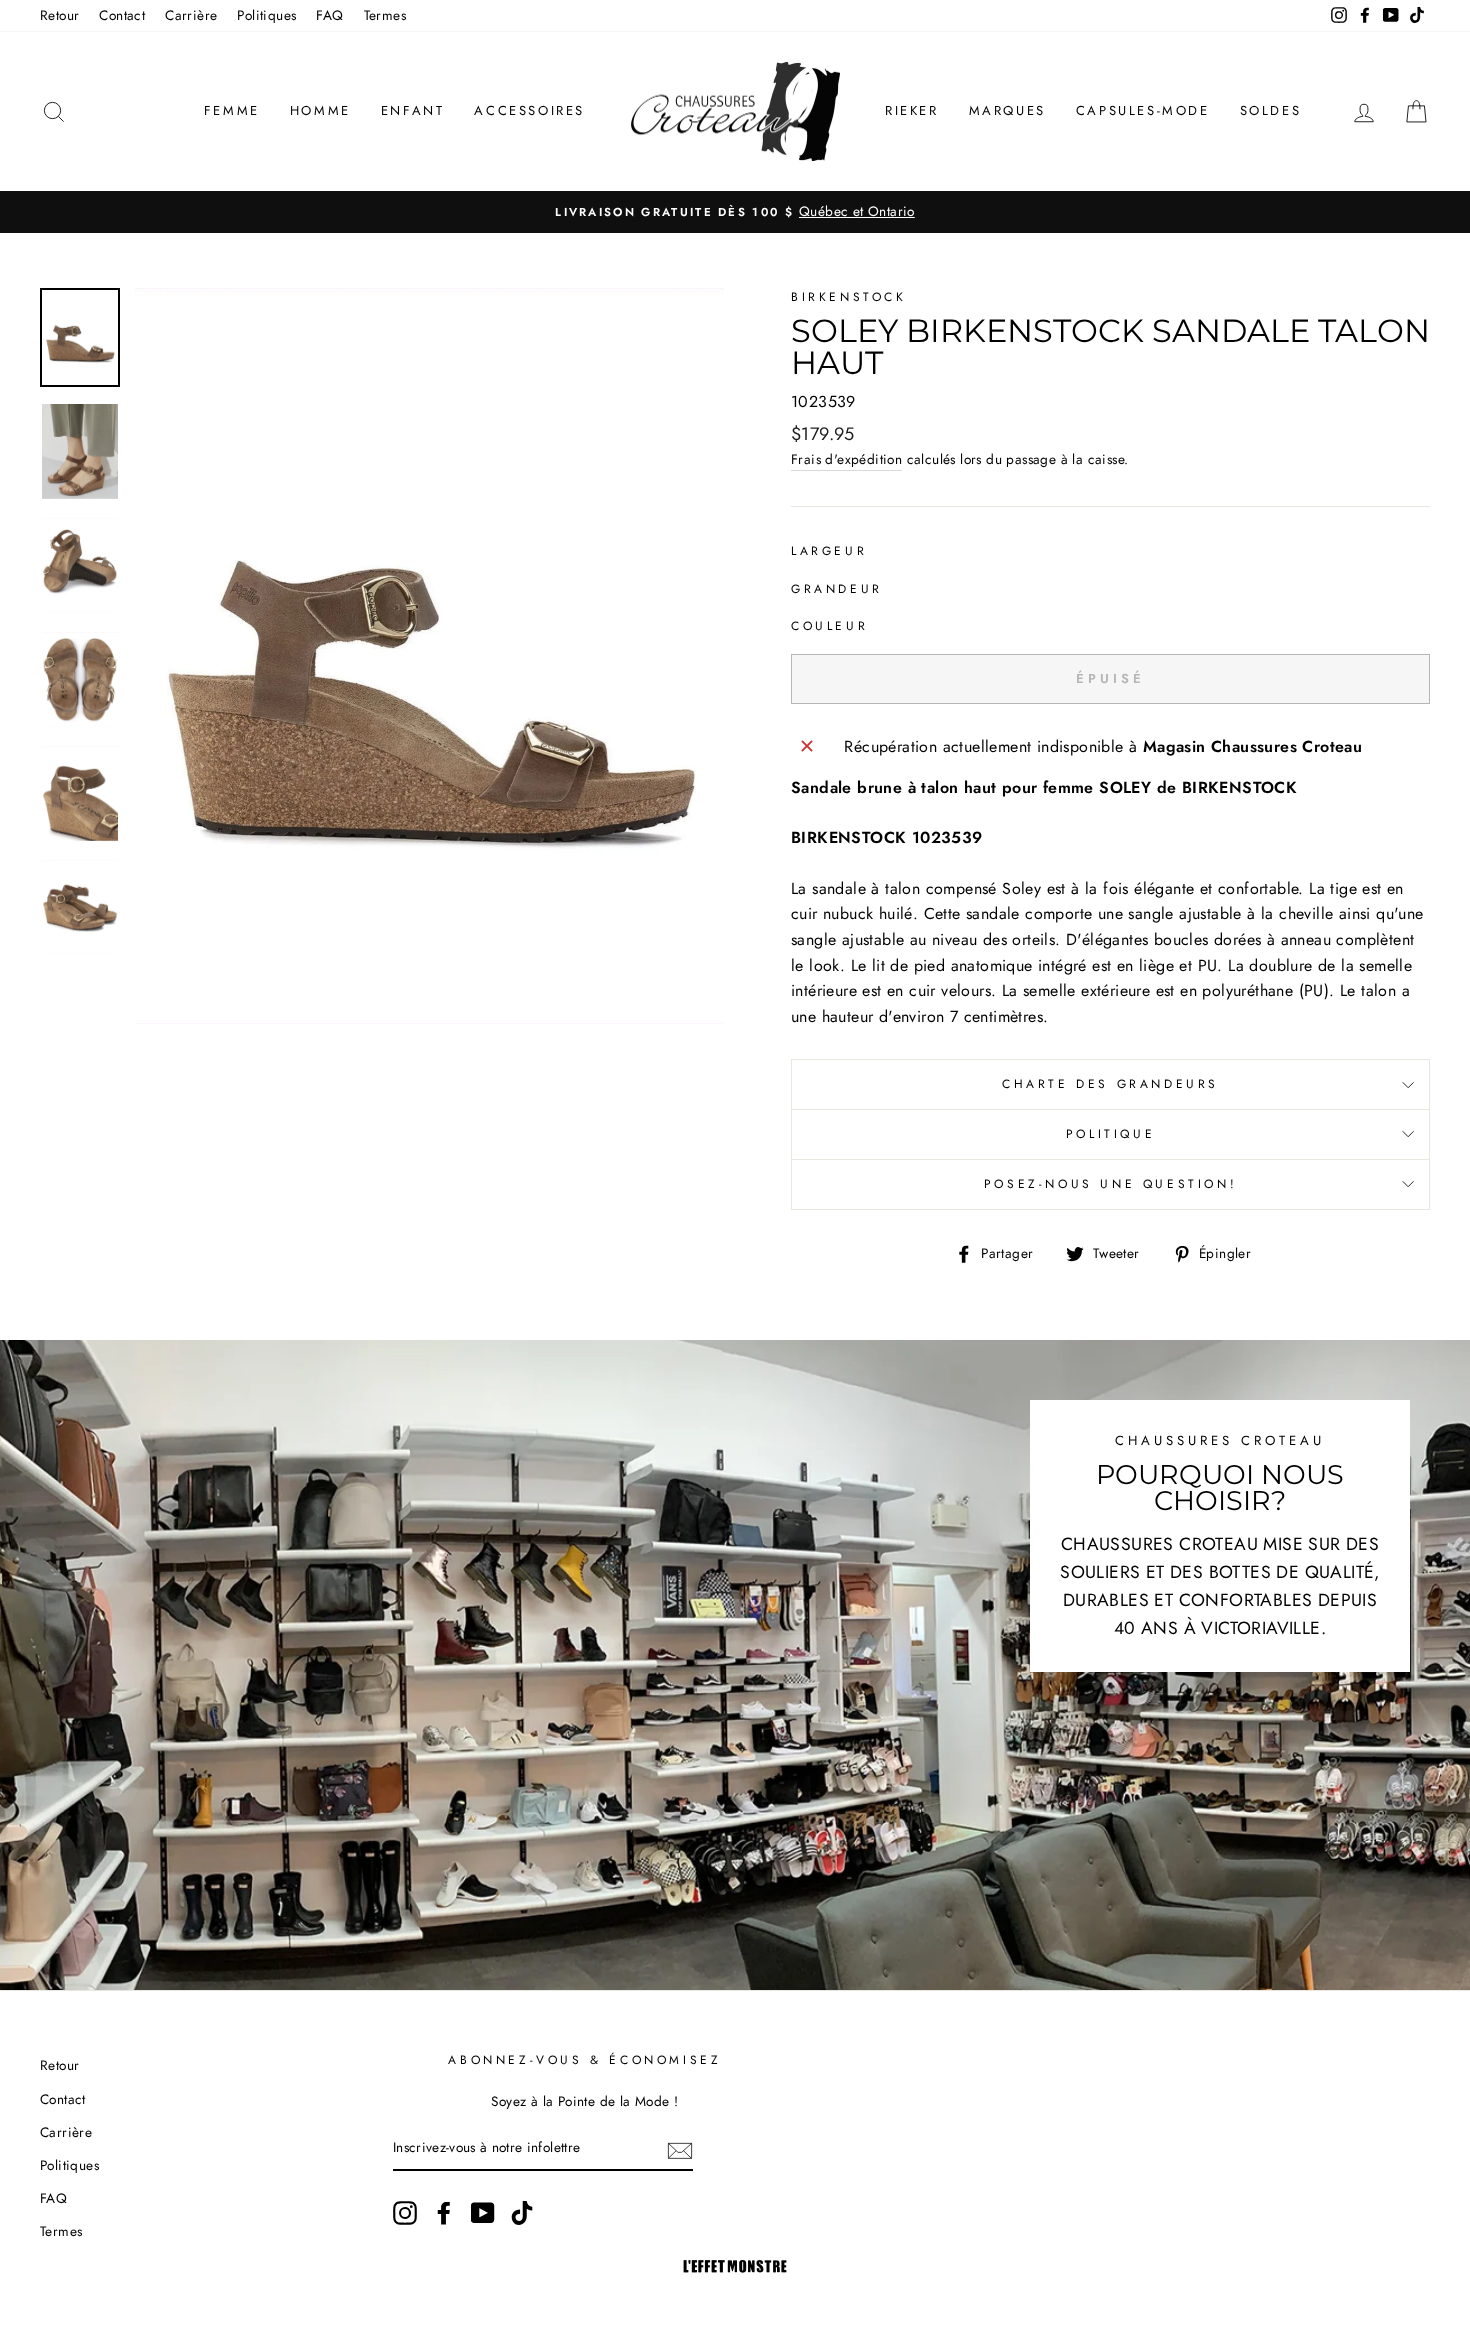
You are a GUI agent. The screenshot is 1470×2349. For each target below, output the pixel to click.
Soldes (1271, 110)
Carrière (191, 15)
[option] (735, 212)
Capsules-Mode (1143, 110)
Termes (385, 15)
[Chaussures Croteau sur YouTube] (483, 2213)
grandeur (837, 589)
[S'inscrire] (680, 2149)
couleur (829, 626)
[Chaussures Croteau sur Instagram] (405, 2213)
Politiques (266, 15)
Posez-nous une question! (1110, 1184)
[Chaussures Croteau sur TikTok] (522, 2213)
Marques (1007, 110)
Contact (122, 15)
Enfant (413, 110)
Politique (1110, 1134)
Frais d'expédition (846, 459)
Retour (59, 15)
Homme (320, 110)
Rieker (912, 110)
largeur (829, 551)
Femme (232, 110)
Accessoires (529, 110)
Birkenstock (849, 297)
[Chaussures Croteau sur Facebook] (444, 2213)
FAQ (329, 15)
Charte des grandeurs (1110, 1084)
